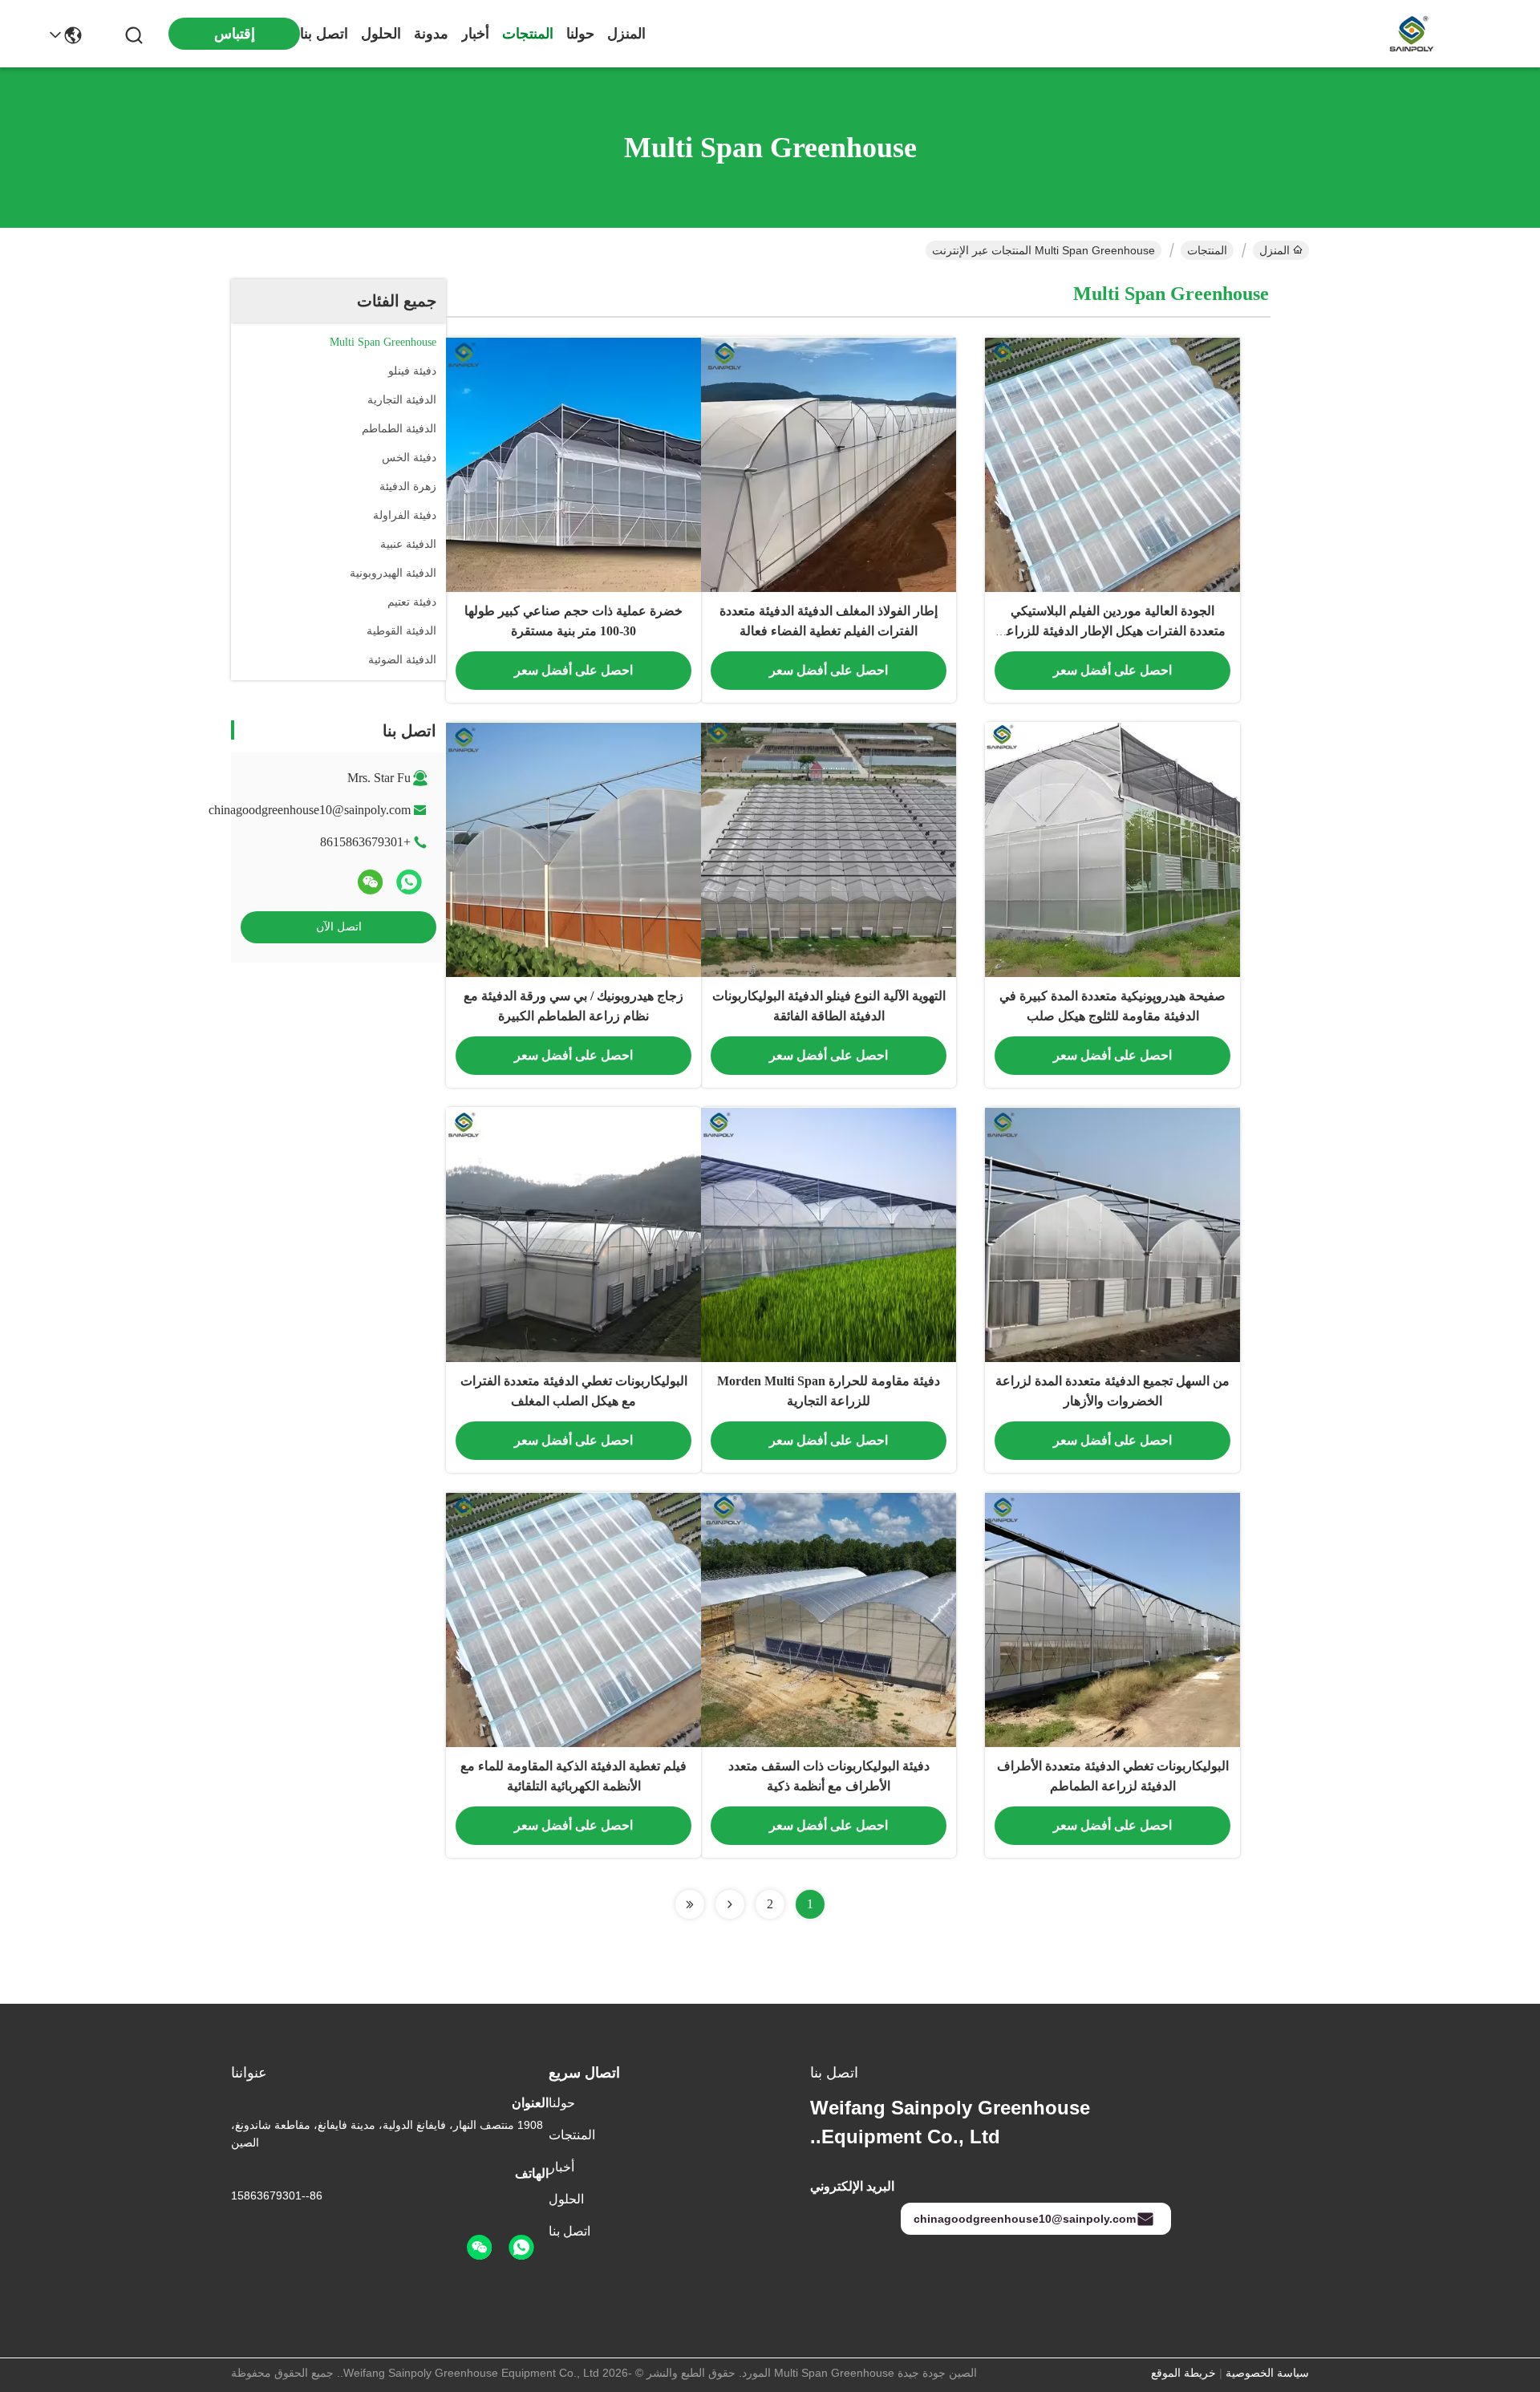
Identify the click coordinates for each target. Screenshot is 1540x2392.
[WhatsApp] (409, 882)
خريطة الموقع (1183, 2373)
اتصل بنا (324, 34)
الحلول (381, 34)
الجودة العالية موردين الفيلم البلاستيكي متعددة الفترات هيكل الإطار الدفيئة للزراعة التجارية (1112, 631)
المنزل (626, 34)
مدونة (431, 34)
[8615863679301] (521, 2248)
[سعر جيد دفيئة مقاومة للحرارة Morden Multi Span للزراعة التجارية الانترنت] (829, 1235)
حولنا (580, 34)
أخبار (475, 34)
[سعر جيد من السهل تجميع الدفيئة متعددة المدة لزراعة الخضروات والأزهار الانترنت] (1112, 1235)
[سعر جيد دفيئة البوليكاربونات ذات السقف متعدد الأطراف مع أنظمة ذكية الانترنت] (829, 1620)
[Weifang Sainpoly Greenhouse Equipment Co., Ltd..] (1412, 34)
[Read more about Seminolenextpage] (730, 1904)
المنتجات (528, 34)
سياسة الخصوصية (1267, 2373)
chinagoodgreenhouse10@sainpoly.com (310, 810)
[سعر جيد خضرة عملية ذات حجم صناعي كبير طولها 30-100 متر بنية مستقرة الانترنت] (573, 464)
